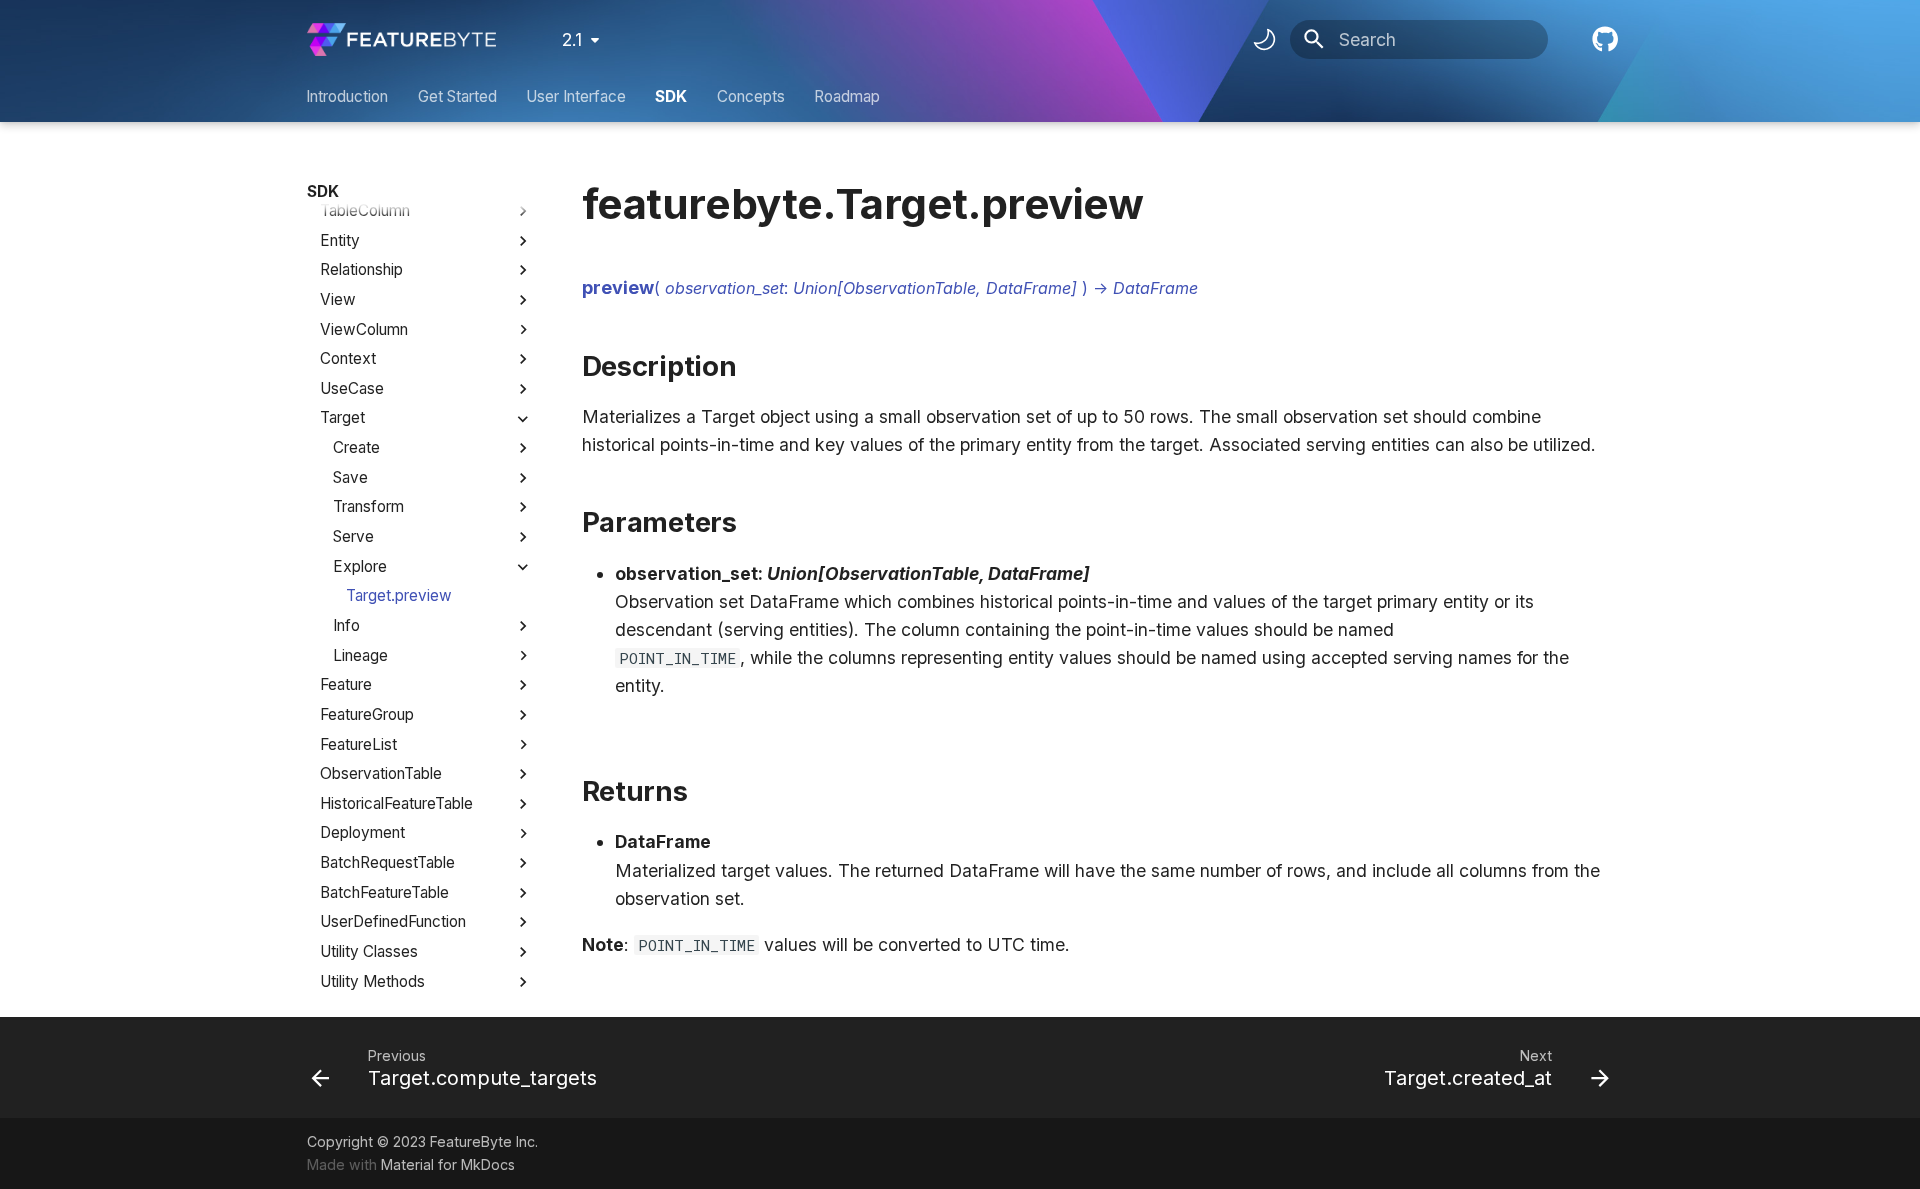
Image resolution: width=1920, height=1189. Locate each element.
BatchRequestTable (387, 862)
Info (346, 625)
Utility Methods (372, 981)
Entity (340, 240)
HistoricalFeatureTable (396, 803)
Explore (360, 566)
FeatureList (358, 744)
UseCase (352, 388)
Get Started (457, 96)
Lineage (360, 655)
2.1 (572, 39)
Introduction (348, 96)
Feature (346, 684)
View (338, 299)
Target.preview (399, 595)
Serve (353, 536)
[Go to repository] (1603, 39)
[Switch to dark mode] (1264, 40)
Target (342, 417)
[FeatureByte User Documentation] (401, 39)
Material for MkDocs (448, 1164)
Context (348, 358)
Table (339, 180)
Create (356, 447)
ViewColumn (364, 329)
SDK (672, 96)
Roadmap (847, 96)
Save (350, 477)
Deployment (362, 832)
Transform (368, 506)
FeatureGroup (367, 714)
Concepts (751, 96)
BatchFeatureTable (384, 892)
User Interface (576, 96)
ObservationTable (381, 773)
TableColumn (365, 210)
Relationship (361, 269)
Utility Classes (369, 951)
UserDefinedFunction (393, 921)
